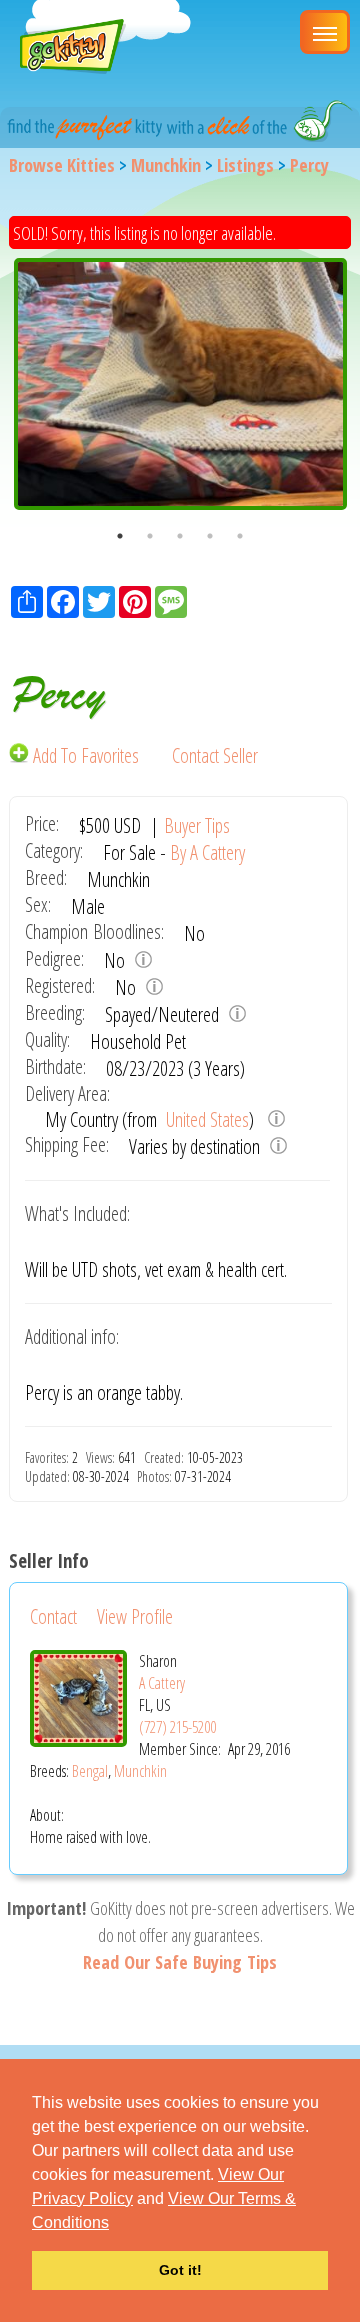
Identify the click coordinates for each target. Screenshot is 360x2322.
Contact (53, 1616)
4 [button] (210, 536)
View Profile (135, 1616)
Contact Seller (215, 755)
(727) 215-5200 (177, 1727)
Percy (309, 165)
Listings (245, 165)
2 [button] (150, 536)
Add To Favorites (86, 755)
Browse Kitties (62, 165)
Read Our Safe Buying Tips (180, 1962)
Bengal (90, 1771)
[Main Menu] (325, 32)
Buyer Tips (197, 825)
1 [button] (120, 536)
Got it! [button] (180, 2270)
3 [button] (180, 536)
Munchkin (166, 165)
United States (205, 1119)
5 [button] (240, 536)
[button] (116, 2224)
